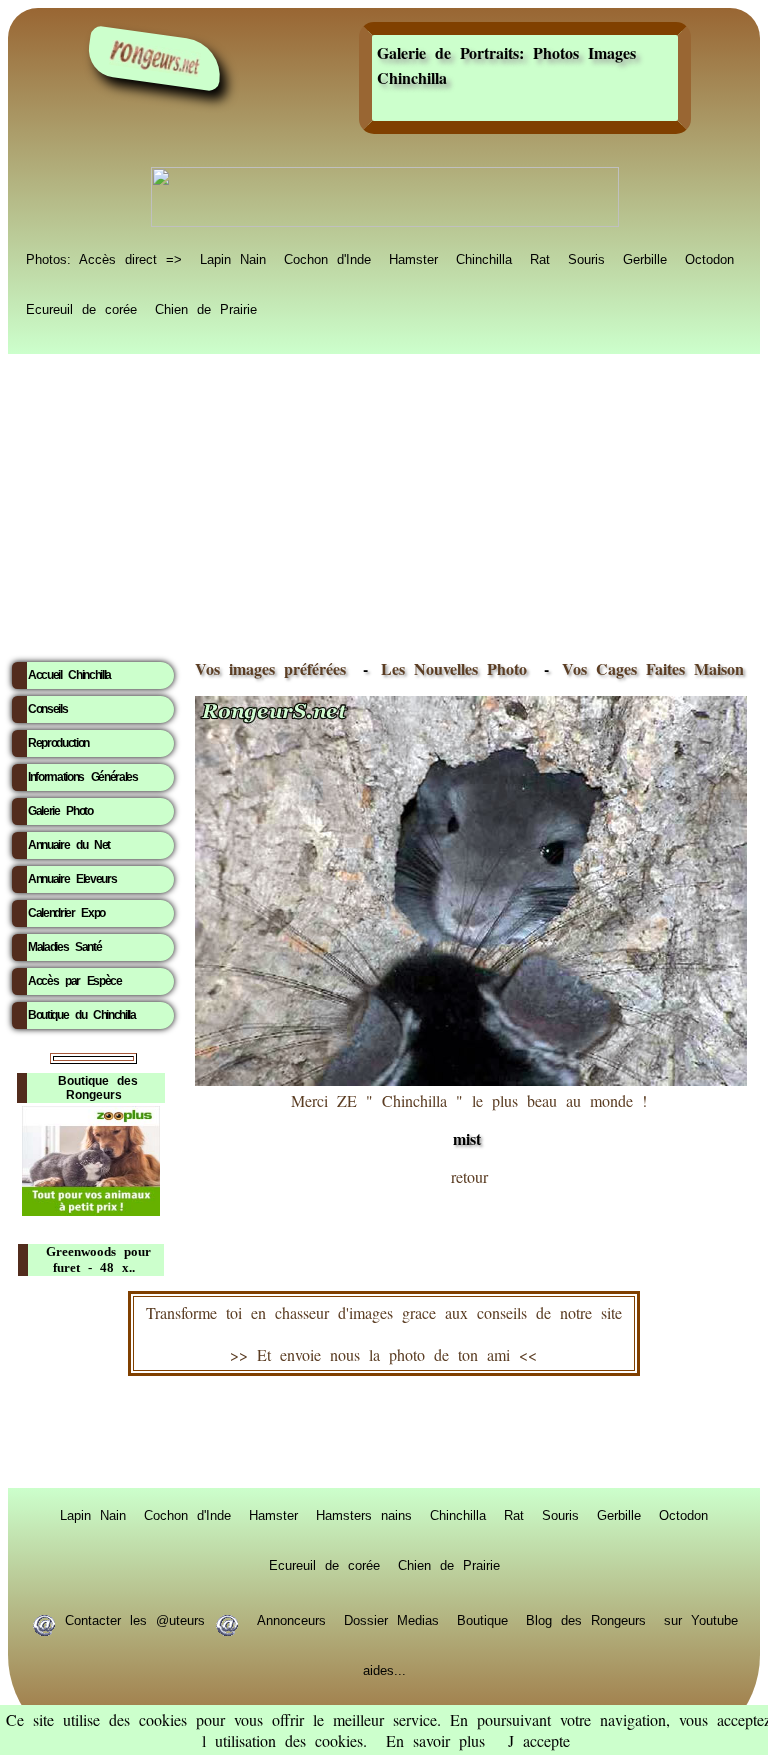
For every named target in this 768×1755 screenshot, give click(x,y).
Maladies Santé (64, 947)
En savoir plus (435, 1740)
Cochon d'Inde (327, 258)
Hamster (413, 258)
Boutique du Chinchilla (82, 1015)
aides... (384, 1669)
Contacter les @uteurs (135, 1619)
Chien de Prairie (206, 308)
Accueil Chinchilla (69, 675)
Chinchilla (484, 258)
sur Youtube (701, 1619)
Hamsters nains (364, 1514)
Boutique (482, 1619)
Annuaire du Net (69, 845)
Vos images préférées (270, 668)
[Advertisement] (384, 501)
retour (469, 1176)
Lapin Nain (233, 258)
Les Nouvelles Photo (458, 668)
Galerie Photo (60, 811)
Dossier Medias (391, 1619)
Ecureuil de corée (81, 308)
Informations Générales (83, 777)
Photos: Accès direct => (104, 258)
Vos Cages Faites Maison (648, 668)
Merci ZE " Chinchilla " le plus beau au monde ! (469, 1120)
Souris (586, 258)
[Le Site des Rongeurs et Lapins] (155, 58)
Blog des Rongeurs (586, 1619)
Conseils (47, 709)
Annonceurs (291, 1619)
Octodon (709, 258)
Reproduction (58, 743)
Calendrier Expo (66, 913)
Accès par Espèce (75, 981)
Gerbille (645, 258)
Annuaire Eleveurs (72, 879)
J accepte (539, 1740)
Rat (540, 258)
